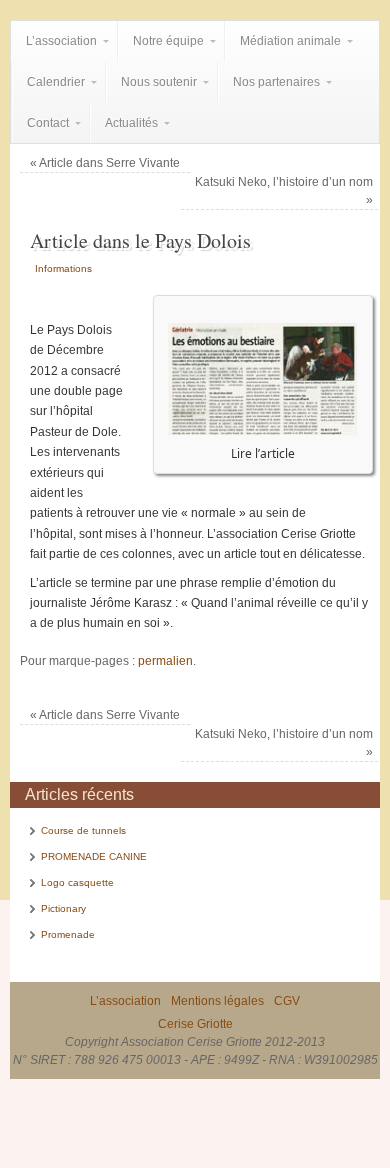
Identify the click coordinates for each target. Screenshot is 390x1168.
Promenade (68, 934)
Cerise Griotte (195, 1024)
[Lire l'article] (262, 429)
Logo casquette (77, 882)
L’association (125, 1001)
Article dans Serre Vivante (105, 163)
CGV (287, 1001)
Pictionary (63, 908)
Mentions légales (217, 1001)
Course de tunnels (83, 830)
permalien (165, 661)
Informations (63, 268)
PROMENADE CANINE (94, 856)
